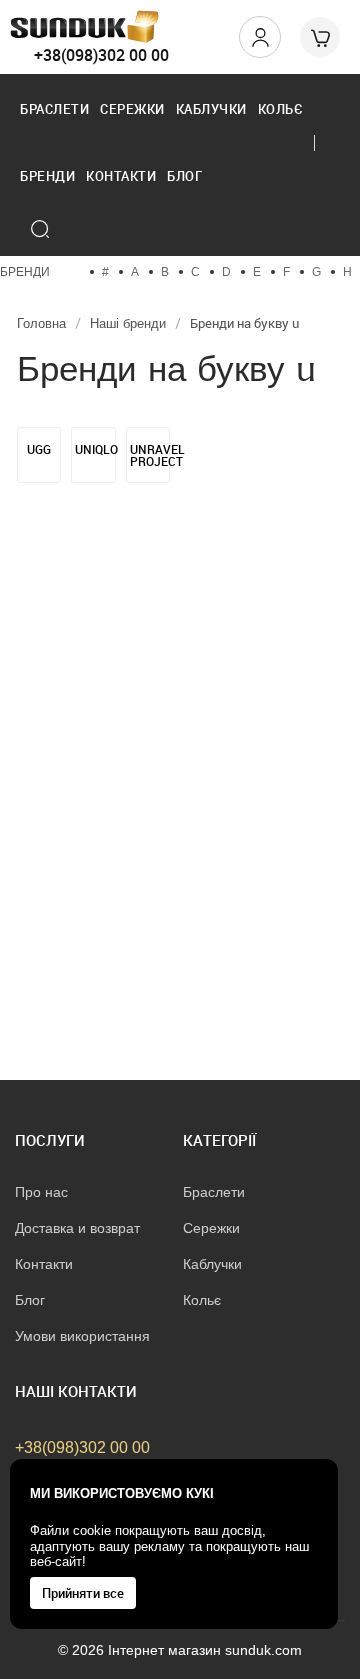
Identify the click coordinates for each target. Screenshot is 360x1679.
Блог (184, 176)
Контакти (121, 176)
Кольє (281, 109)
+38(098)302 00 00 (101, 55)
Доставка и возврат (77, 1228)
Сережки (132, 109)
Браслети (54, 109)
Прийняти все (83, 1593)
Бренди (47, 176)
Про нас (41, 1192)
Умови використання (82, 1336)
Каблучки (211, 109)
